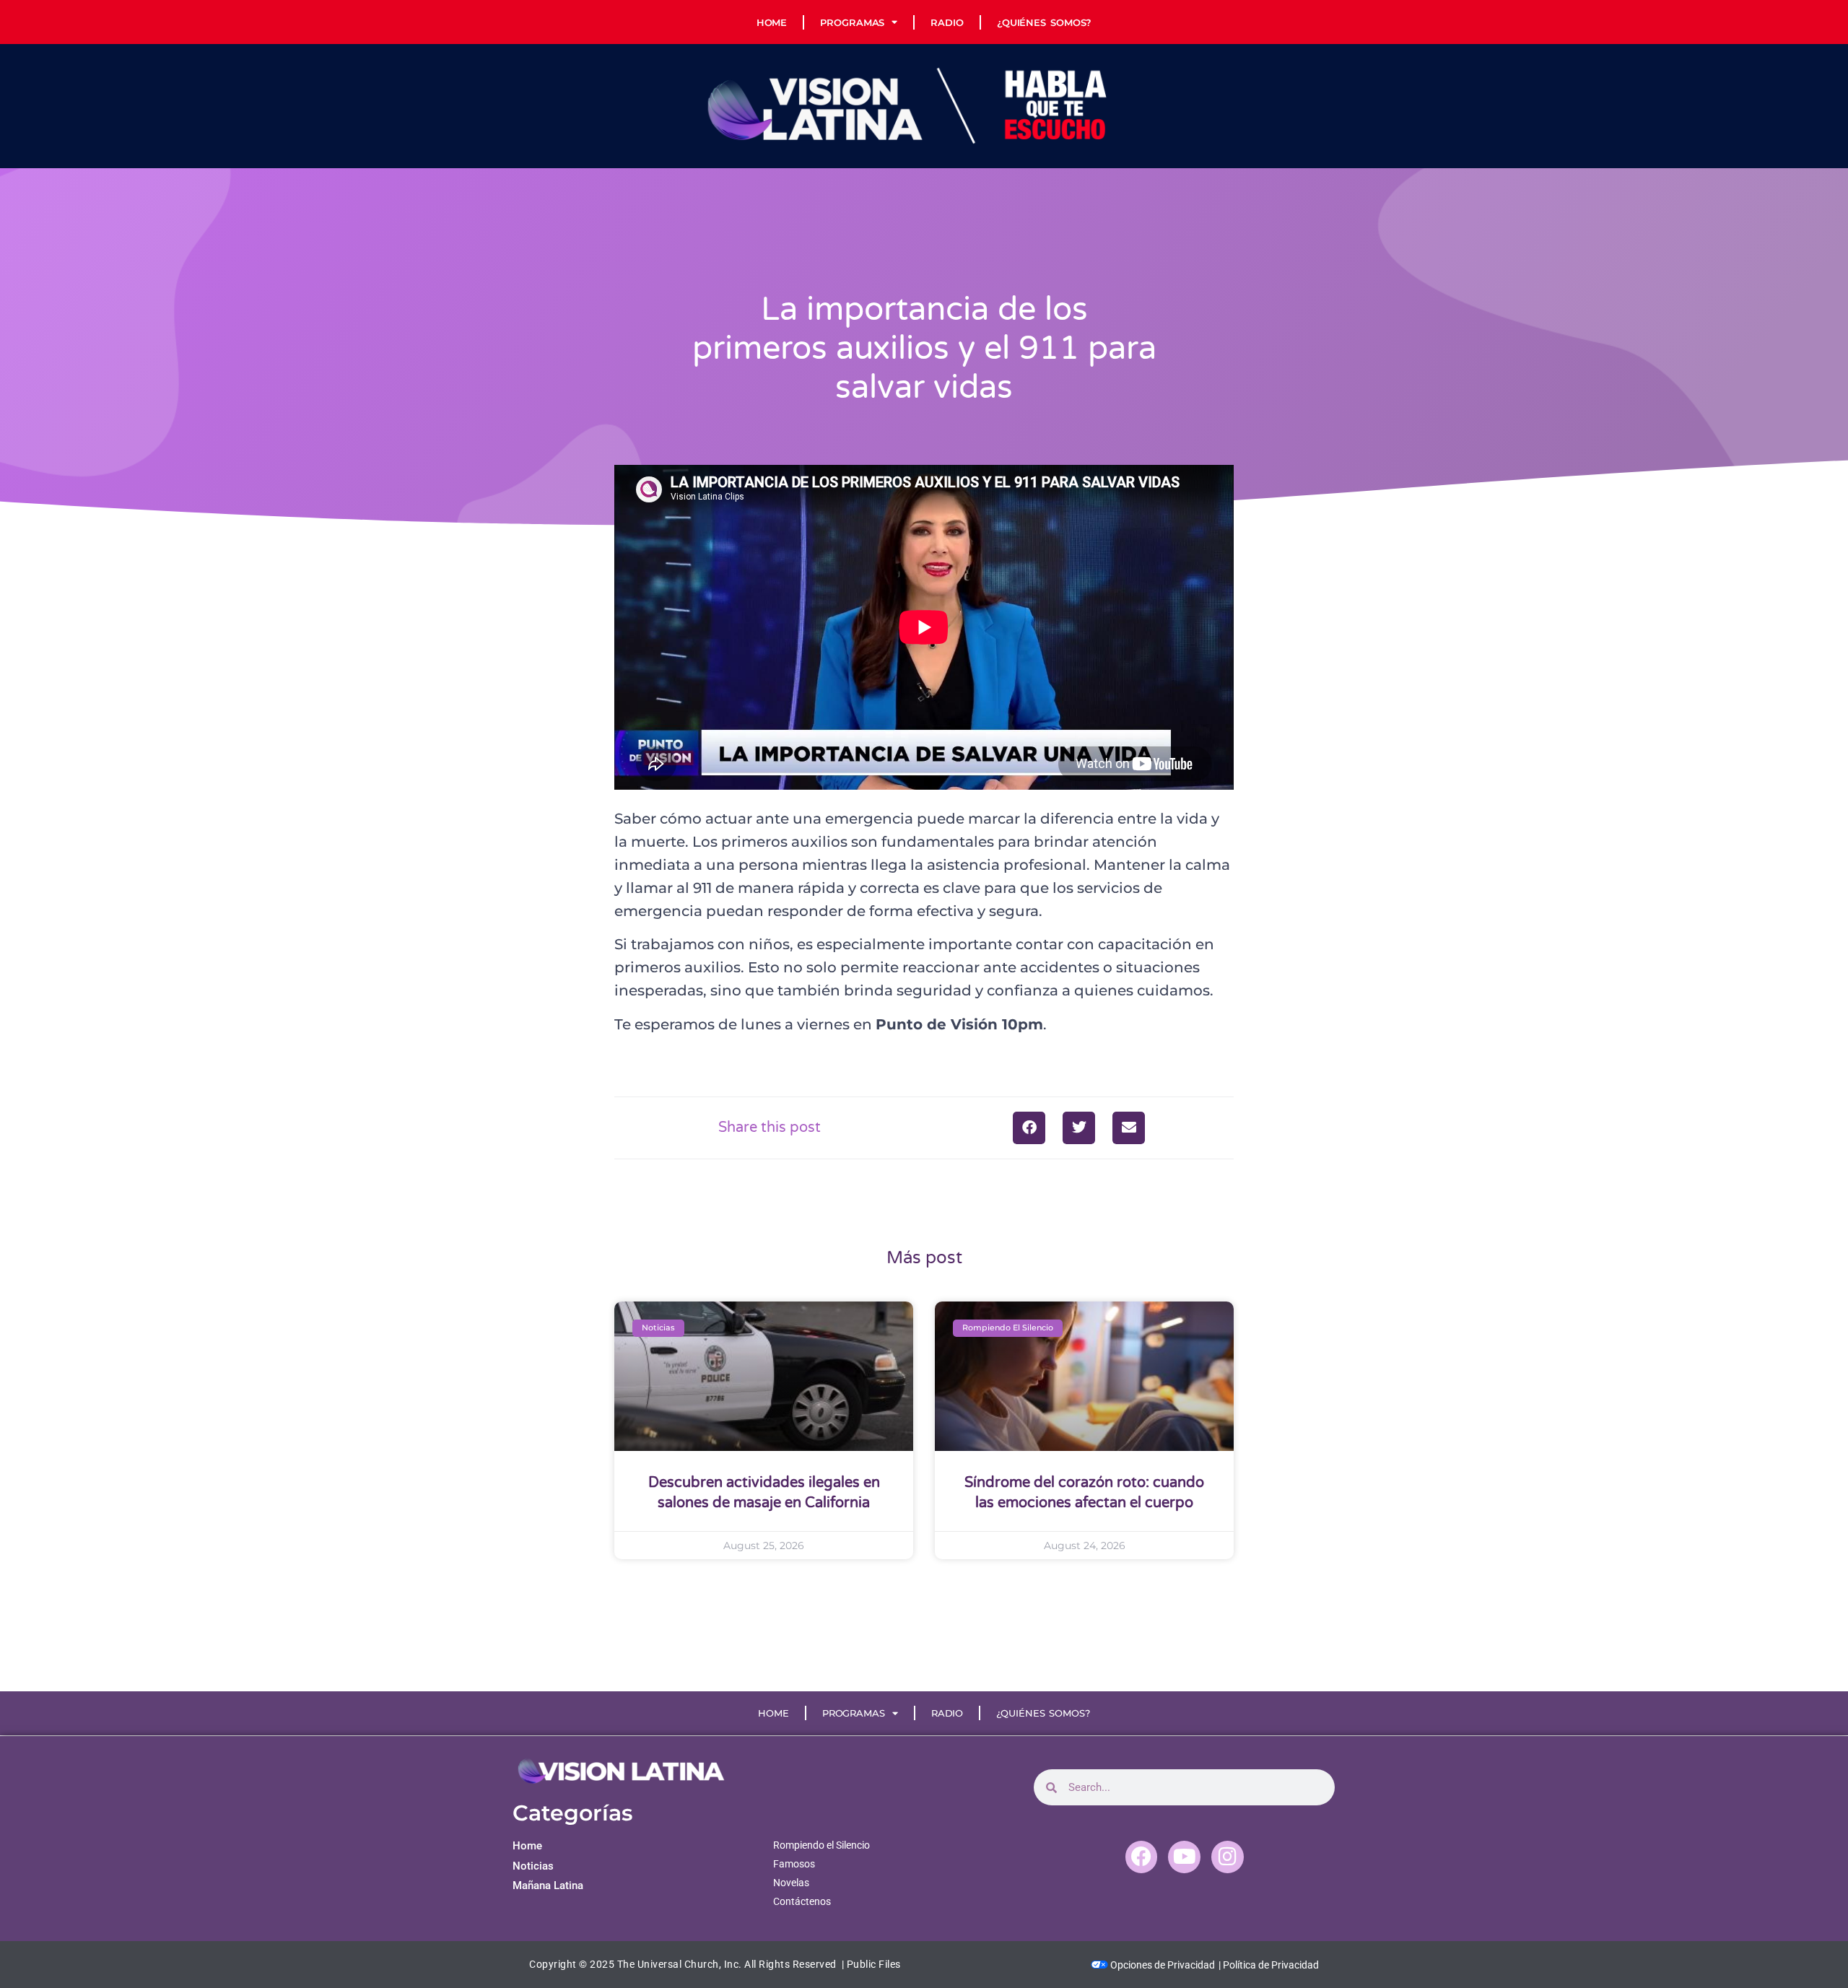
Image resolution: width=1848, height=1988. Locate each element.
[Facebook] (1142, 1857)
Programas (852, 22)
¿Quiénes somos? (1045, 22)
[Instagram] (1228, 1857)
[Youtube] (1184, 1857)
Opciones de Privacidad (1161, 1965)
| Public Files (871, 1964)
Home (772, 22)
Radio (947, 22)
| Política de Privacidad (1269, 1965)
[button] (1029, 1128)
